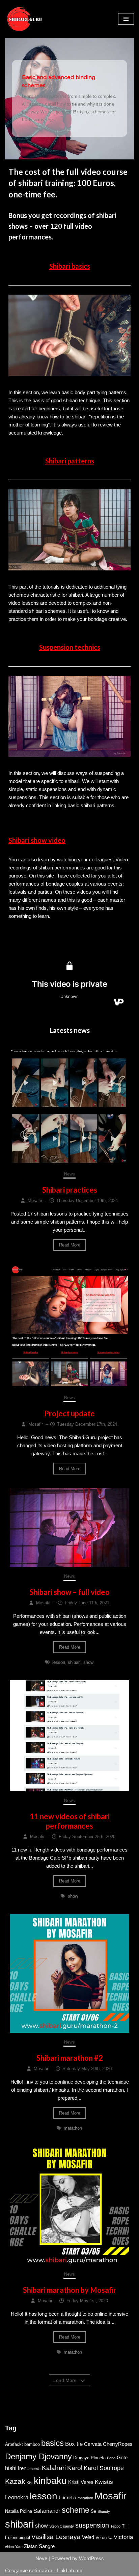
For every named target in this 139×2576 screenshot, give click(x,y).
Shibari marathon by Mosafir (70, 2290)
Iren (22, 2468)
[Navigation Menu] (126, 19)
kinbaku (50, 2480)
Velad (88, 2537)
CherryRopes (118, 2444)
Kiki (30, 2482)
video (9, 2547)
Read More (70, 1245)
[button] (69, 98)
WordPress (91, 2558)
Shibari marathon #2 (70, 2058)
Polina (26, 2511)
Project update (69, 1413)
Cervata (93, 2444)
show (88, 1662)
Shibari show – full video (70, 1592)
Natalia (12, 2511)
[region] (69, 99)
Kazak (15, 2481)
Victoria (123, 2537)
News (69, 1174)
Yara (19, 2547)
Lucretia (67, 2498)
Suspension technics (70, 647)
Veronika (104, 2537)
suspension (92, 2525)
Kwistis (104, 2482)
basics (52, 2443)
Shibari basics (70, 266)
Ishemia (34, 2469)
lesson (59, 1662)
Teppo (115, 2526)
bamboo (32, 2444)
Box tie (74, 2444)
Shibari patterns (70, 461)
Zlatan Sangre (39, 2546)
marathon (73, 2128)
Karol (75, 2468)
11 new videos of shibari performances (70, 1821)
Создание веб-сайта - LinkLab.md (44, 2570)
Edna (111, 2458)
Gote (122, 2458)
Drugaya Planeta (89, 2458)
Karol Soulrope (104, 2468)
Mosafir (110, 2496)
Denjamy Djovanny (38, 2456)
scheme (76, 2510)
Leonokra (17, 2497)
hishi (11, 2468)
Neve (41, 2558)
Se (93, 2511)
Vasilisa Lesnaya (56, 2537)
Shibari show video (37, 840)
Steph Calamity (62, 2526)
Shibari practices (70, 1190)
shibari (74, 1662)
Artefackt (14, 2444)
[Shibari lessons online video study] (25, 19)
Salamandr (47, 2511)
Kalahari (54, 2468)
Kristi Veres (81, 2482)
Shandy (104, 2511)
